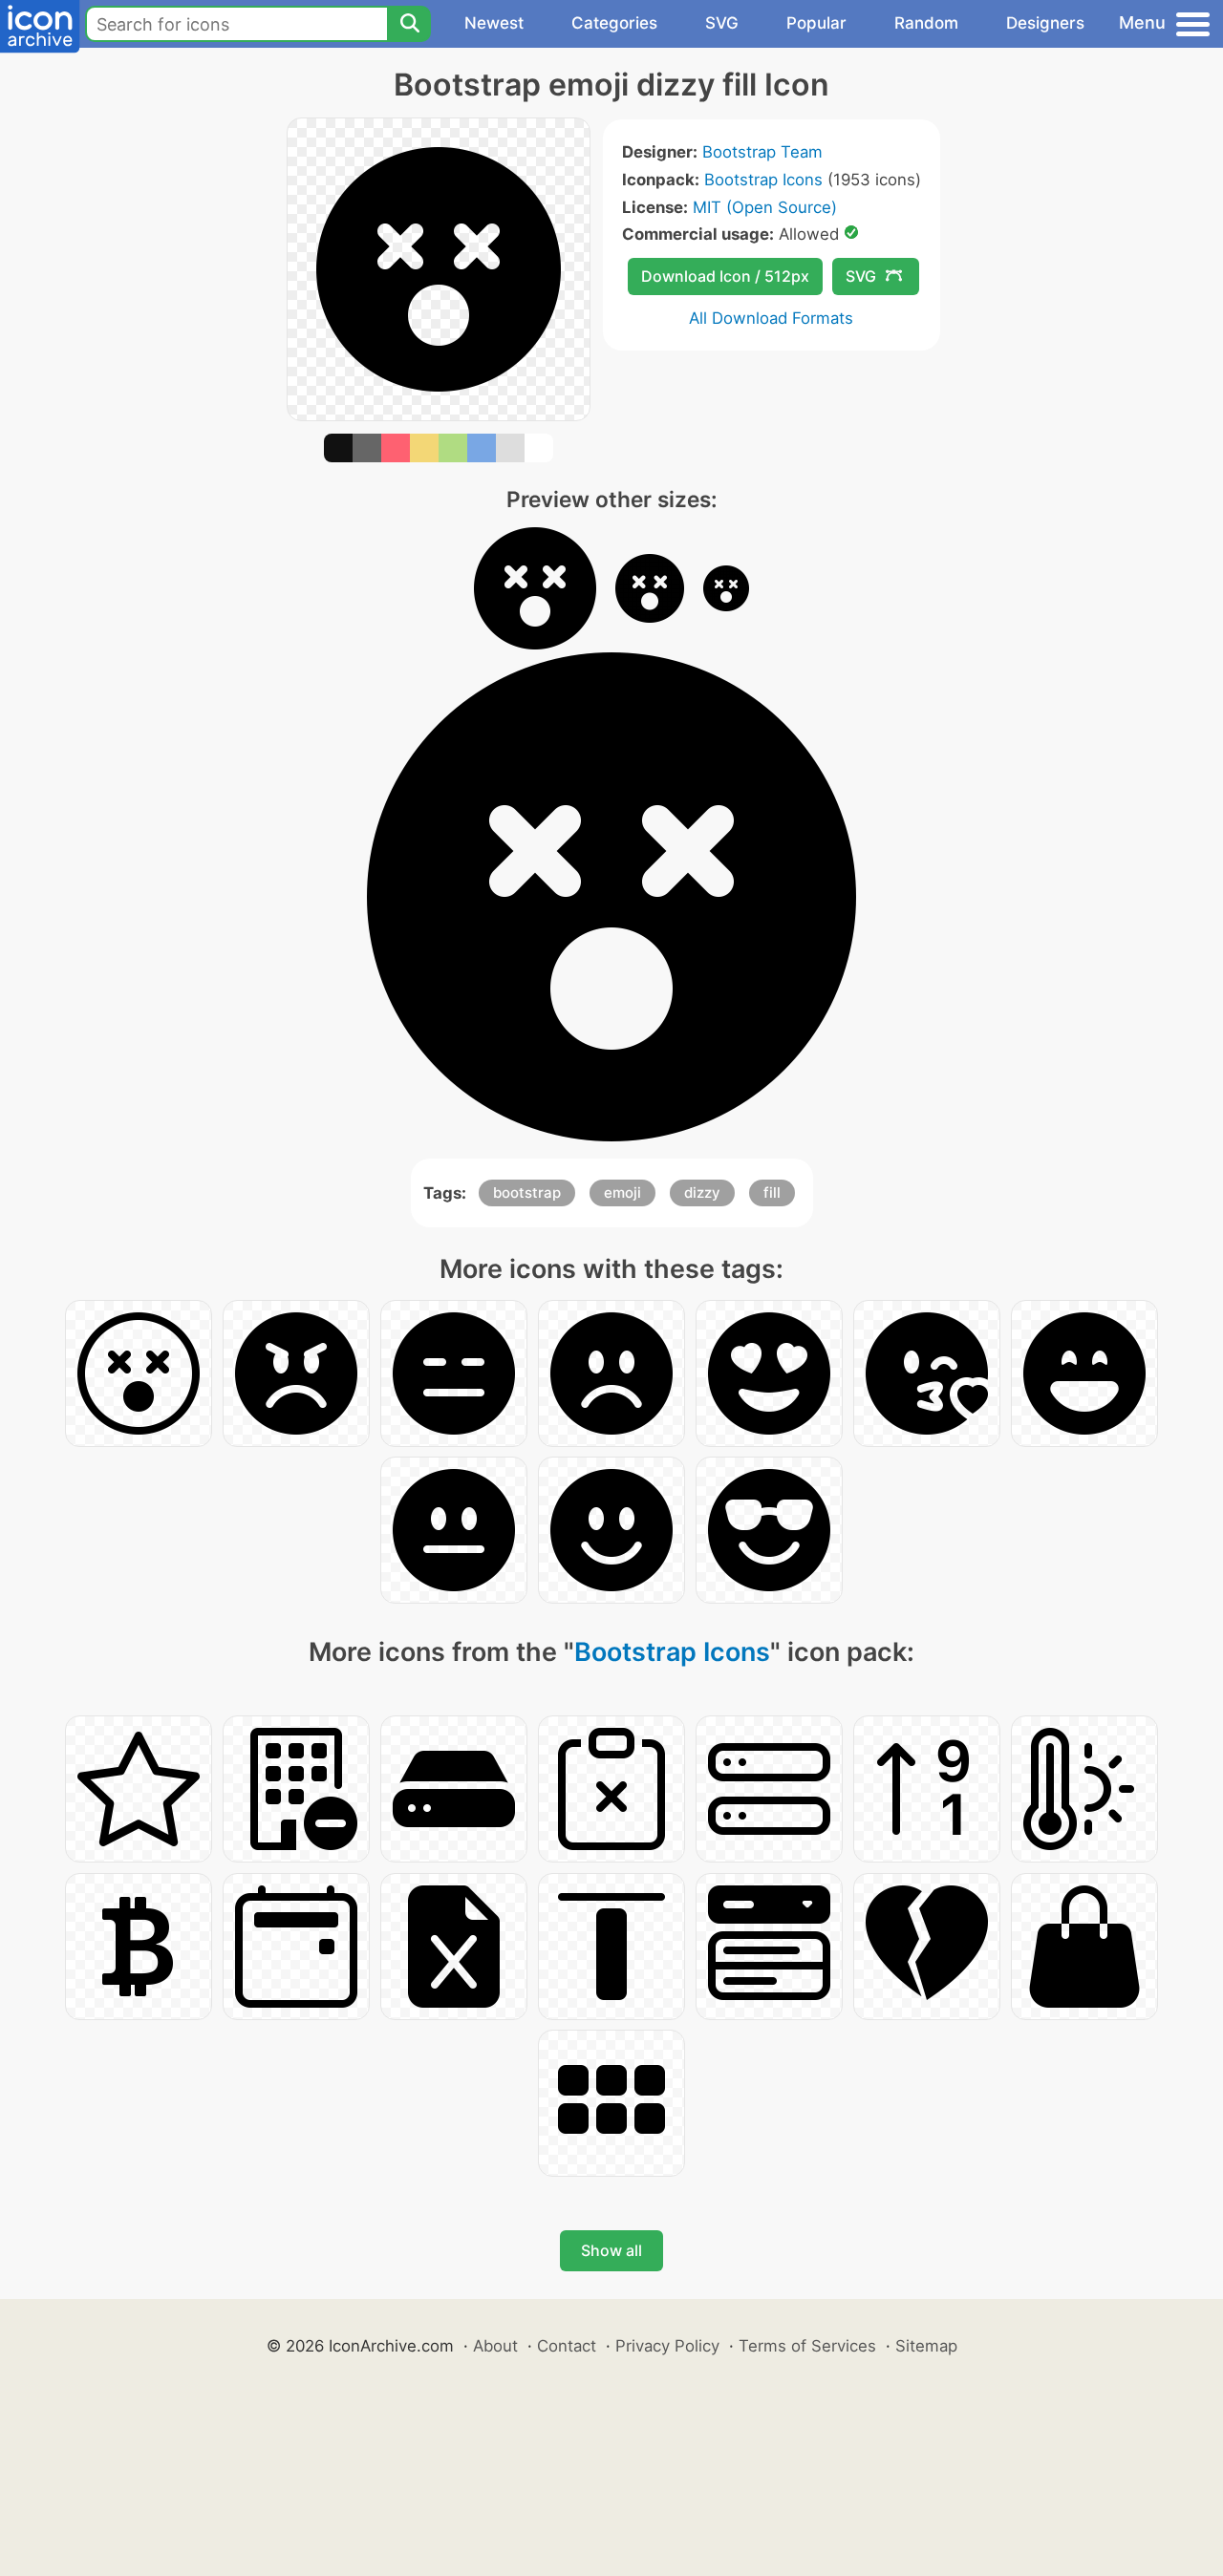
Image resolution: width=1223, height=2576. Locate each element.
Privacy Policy (667, 2346)
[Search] (409, 24)
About (495, 2346)
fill (772, 1192)
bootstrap (527, 1192)
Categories (614, 23)
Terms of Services (807, 2346)
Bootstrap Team (762, 152)
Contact (567, 2346)
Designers (1045, 23)
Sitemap (926, 2346)
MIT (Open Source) (765, 207)
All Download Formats (771, 318)
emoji (622, 1192)
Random (926, 23)
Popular (816, 23)
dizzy (702, 1192)
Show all (611, 2250)
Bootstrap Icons (763, 180)
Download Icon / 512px (725, 276)
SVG (722, 23)
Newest (494, 23)
